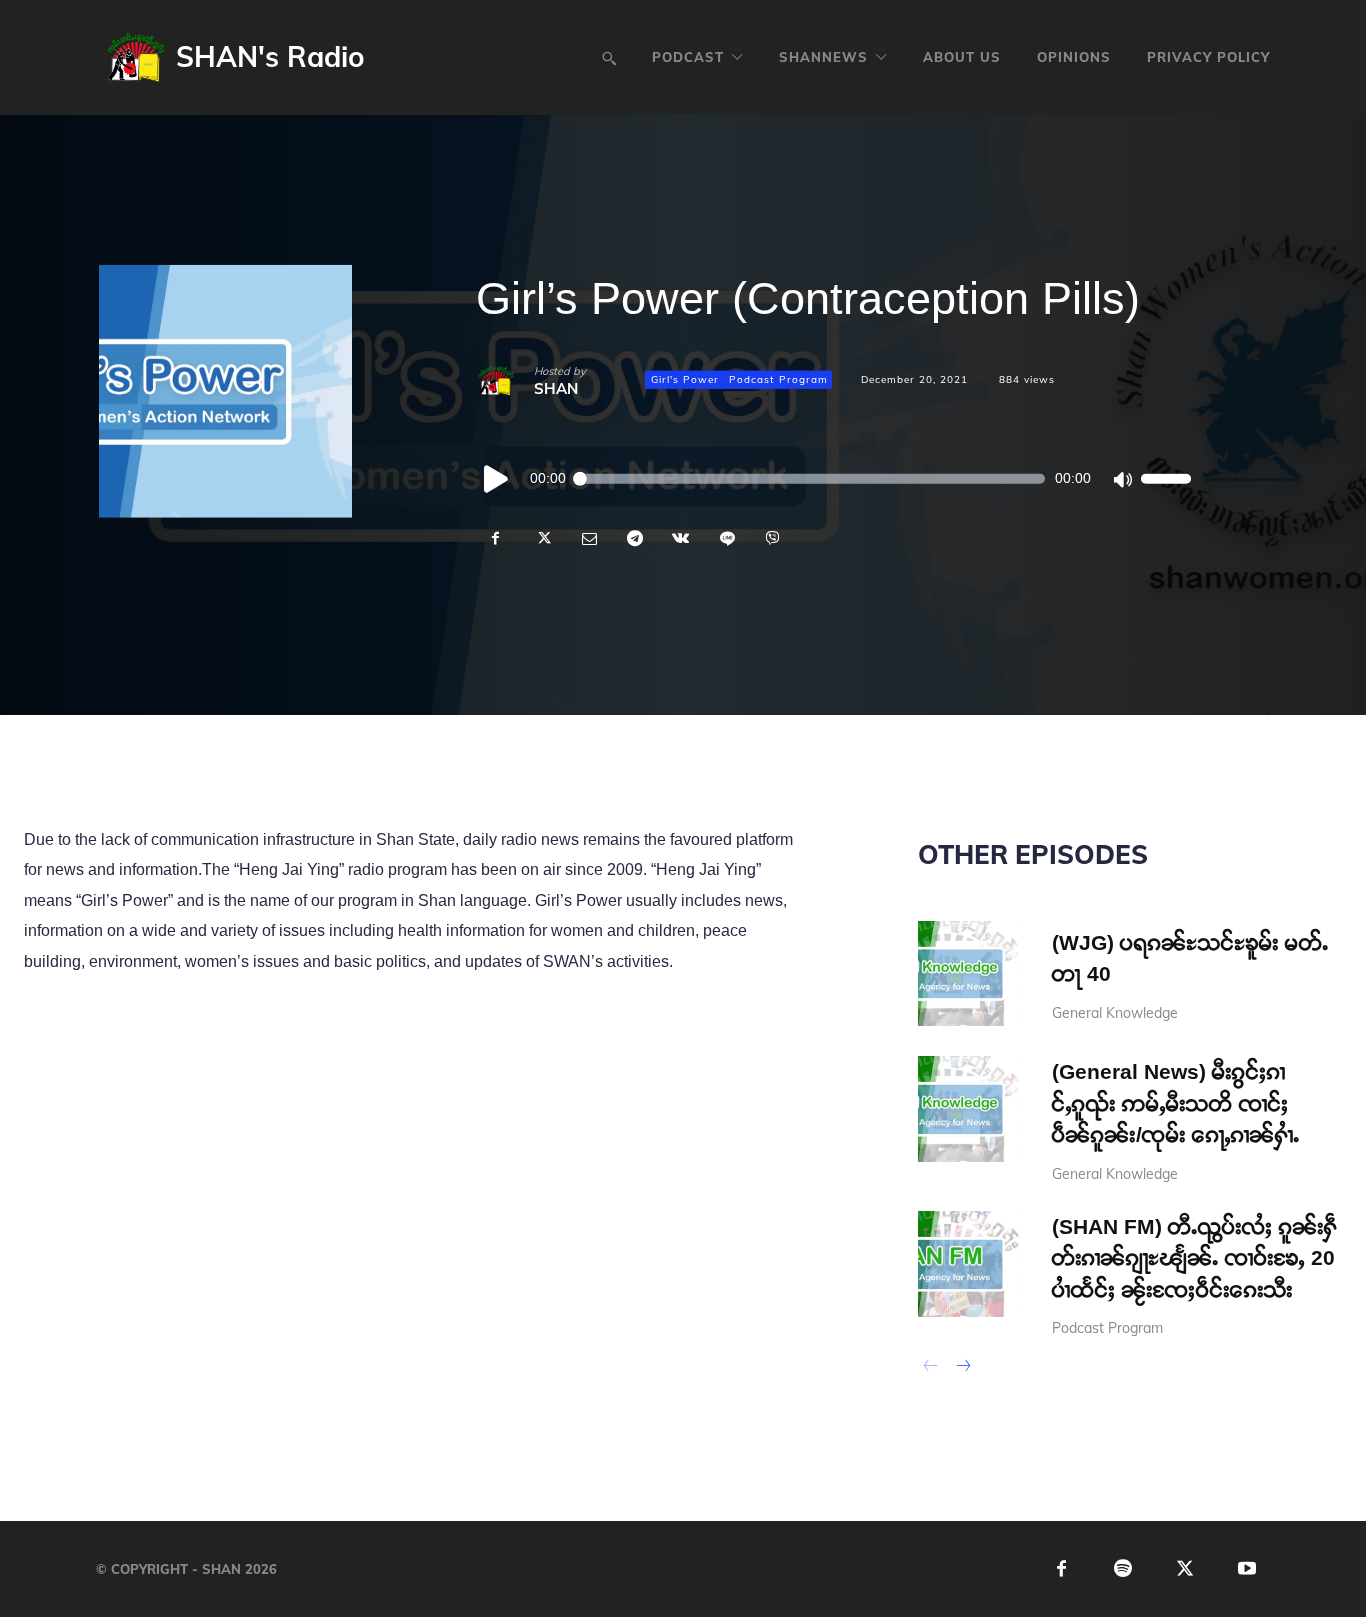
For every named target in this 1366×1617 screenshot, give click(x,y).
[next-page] (962, 1368)
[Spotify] (1123, 1569)
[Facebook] (496, 538)
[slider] (1166, 478)
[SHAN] (505, 380)
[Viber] (772, 538)
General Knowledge (1115, 1013)
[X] (542, 538)
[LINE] (726, 538)
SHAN (556, 387)
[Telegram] (634, 538)
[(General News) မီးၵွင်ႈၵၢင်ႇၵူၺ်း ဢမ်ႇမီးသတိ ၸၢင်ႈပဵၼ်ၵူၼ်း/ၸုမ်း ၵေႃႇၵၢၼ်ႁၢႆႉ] (971, 1109)
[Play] (497, 478)
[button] (609, 58)
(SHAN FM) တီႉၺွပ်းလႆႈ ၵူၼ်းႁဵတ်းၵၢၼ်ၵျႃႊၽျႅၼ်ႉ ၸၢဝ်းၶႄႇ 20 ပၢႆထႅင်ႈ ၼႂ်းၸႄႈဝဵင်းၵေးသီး (1195, 1258)
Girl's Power (685, 379)
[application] (833, 478)
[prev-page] (930, 1368)
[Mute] (1122, 478)
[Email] (588, 538)
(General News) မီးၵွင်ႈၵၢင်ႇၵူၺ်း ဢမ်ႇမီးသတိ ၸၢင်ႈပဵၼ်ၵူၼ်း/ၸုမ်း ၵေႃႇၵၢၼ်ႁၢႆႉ (1176, 1103)
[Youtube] (1247, 1569)
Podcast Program (778, 379)
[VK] (680, 538)
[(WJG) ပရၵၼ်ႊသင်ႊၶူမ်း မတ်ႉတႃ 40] (971, 974)
